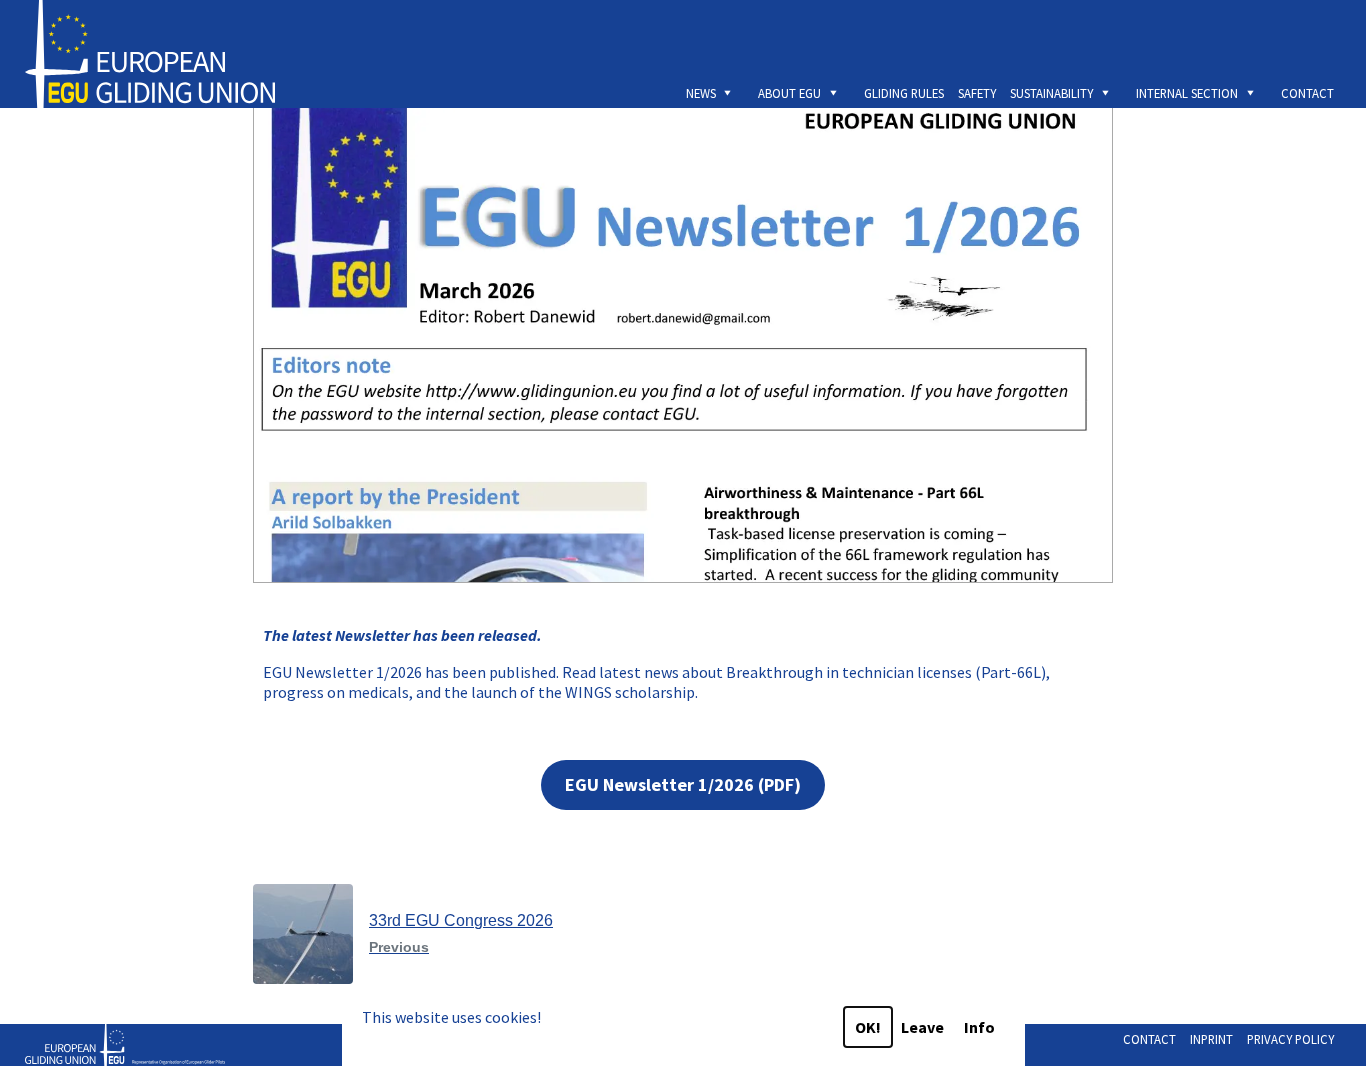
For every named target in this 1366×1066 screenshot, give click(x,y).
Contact (1307, 93)
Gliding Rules (904, 93)
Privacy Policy (1290, 1039)
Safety (977, 93)
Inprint (1211, 1039)
